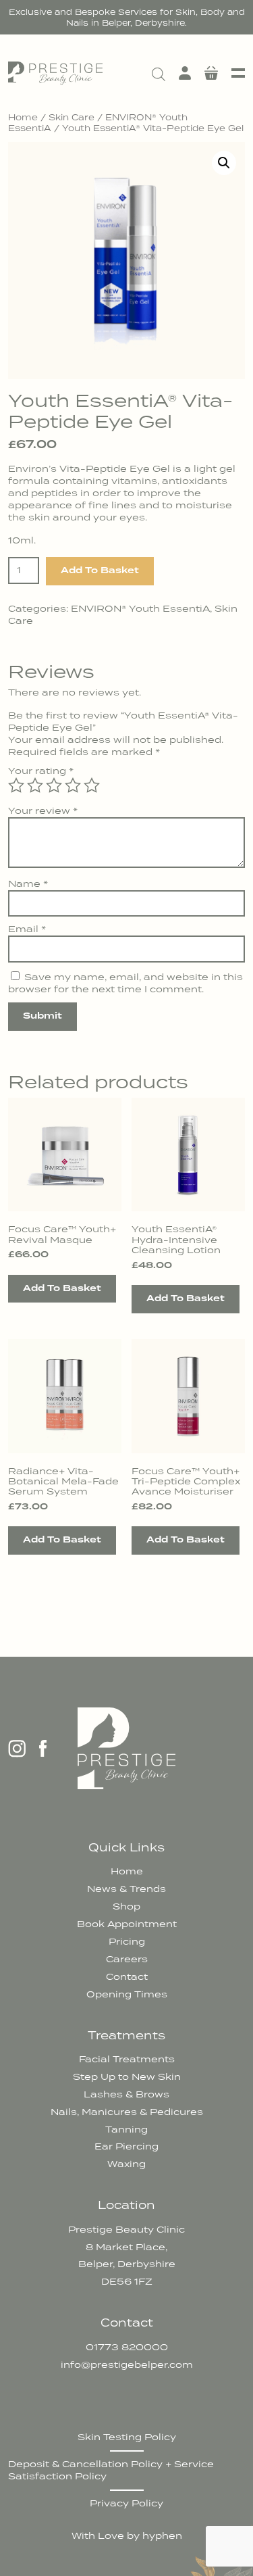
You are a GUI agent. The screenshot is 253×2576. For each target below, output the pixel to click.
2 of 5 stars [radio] (35, 785)
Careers (127, 1959)
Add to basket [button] (62, 1288)
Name (28, 883)
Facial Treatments (127, 2059)
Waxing (126, 2164)
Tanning (126, 2129)
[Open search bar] (159, 73)
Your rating (41, 771)
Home (23, 117)
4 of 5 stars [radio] (73, 785)
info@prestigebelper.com (127, 2364)
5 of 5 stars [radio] (92, 785)
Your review (43, 810)
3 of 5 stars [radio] (54, 785)
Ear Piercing (126, 2146)
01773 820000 (127, 2347)
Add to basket (100, 570)
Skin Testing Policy (127, 2437)
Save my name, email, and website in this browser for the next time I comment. (125, 983)
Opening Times (127, 1994)
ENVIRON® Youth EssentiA (140, 608)
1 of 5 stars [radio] (16, 785)
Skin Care (72, 117)
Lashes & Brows (126, 2094)
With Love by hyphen (127, 2535)
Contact (127, 1976)
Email (27, 929)
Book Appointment (127, 1924)
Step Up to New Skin (127, 2076)
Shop (126, 1906)
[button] (224, 163)
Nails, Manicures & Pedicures (127, 2112)
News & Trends (126, 1889)
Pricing (127, 1941)
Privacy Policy (126, 2503)
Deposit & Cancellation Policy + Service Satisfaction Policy (111, 2470)
